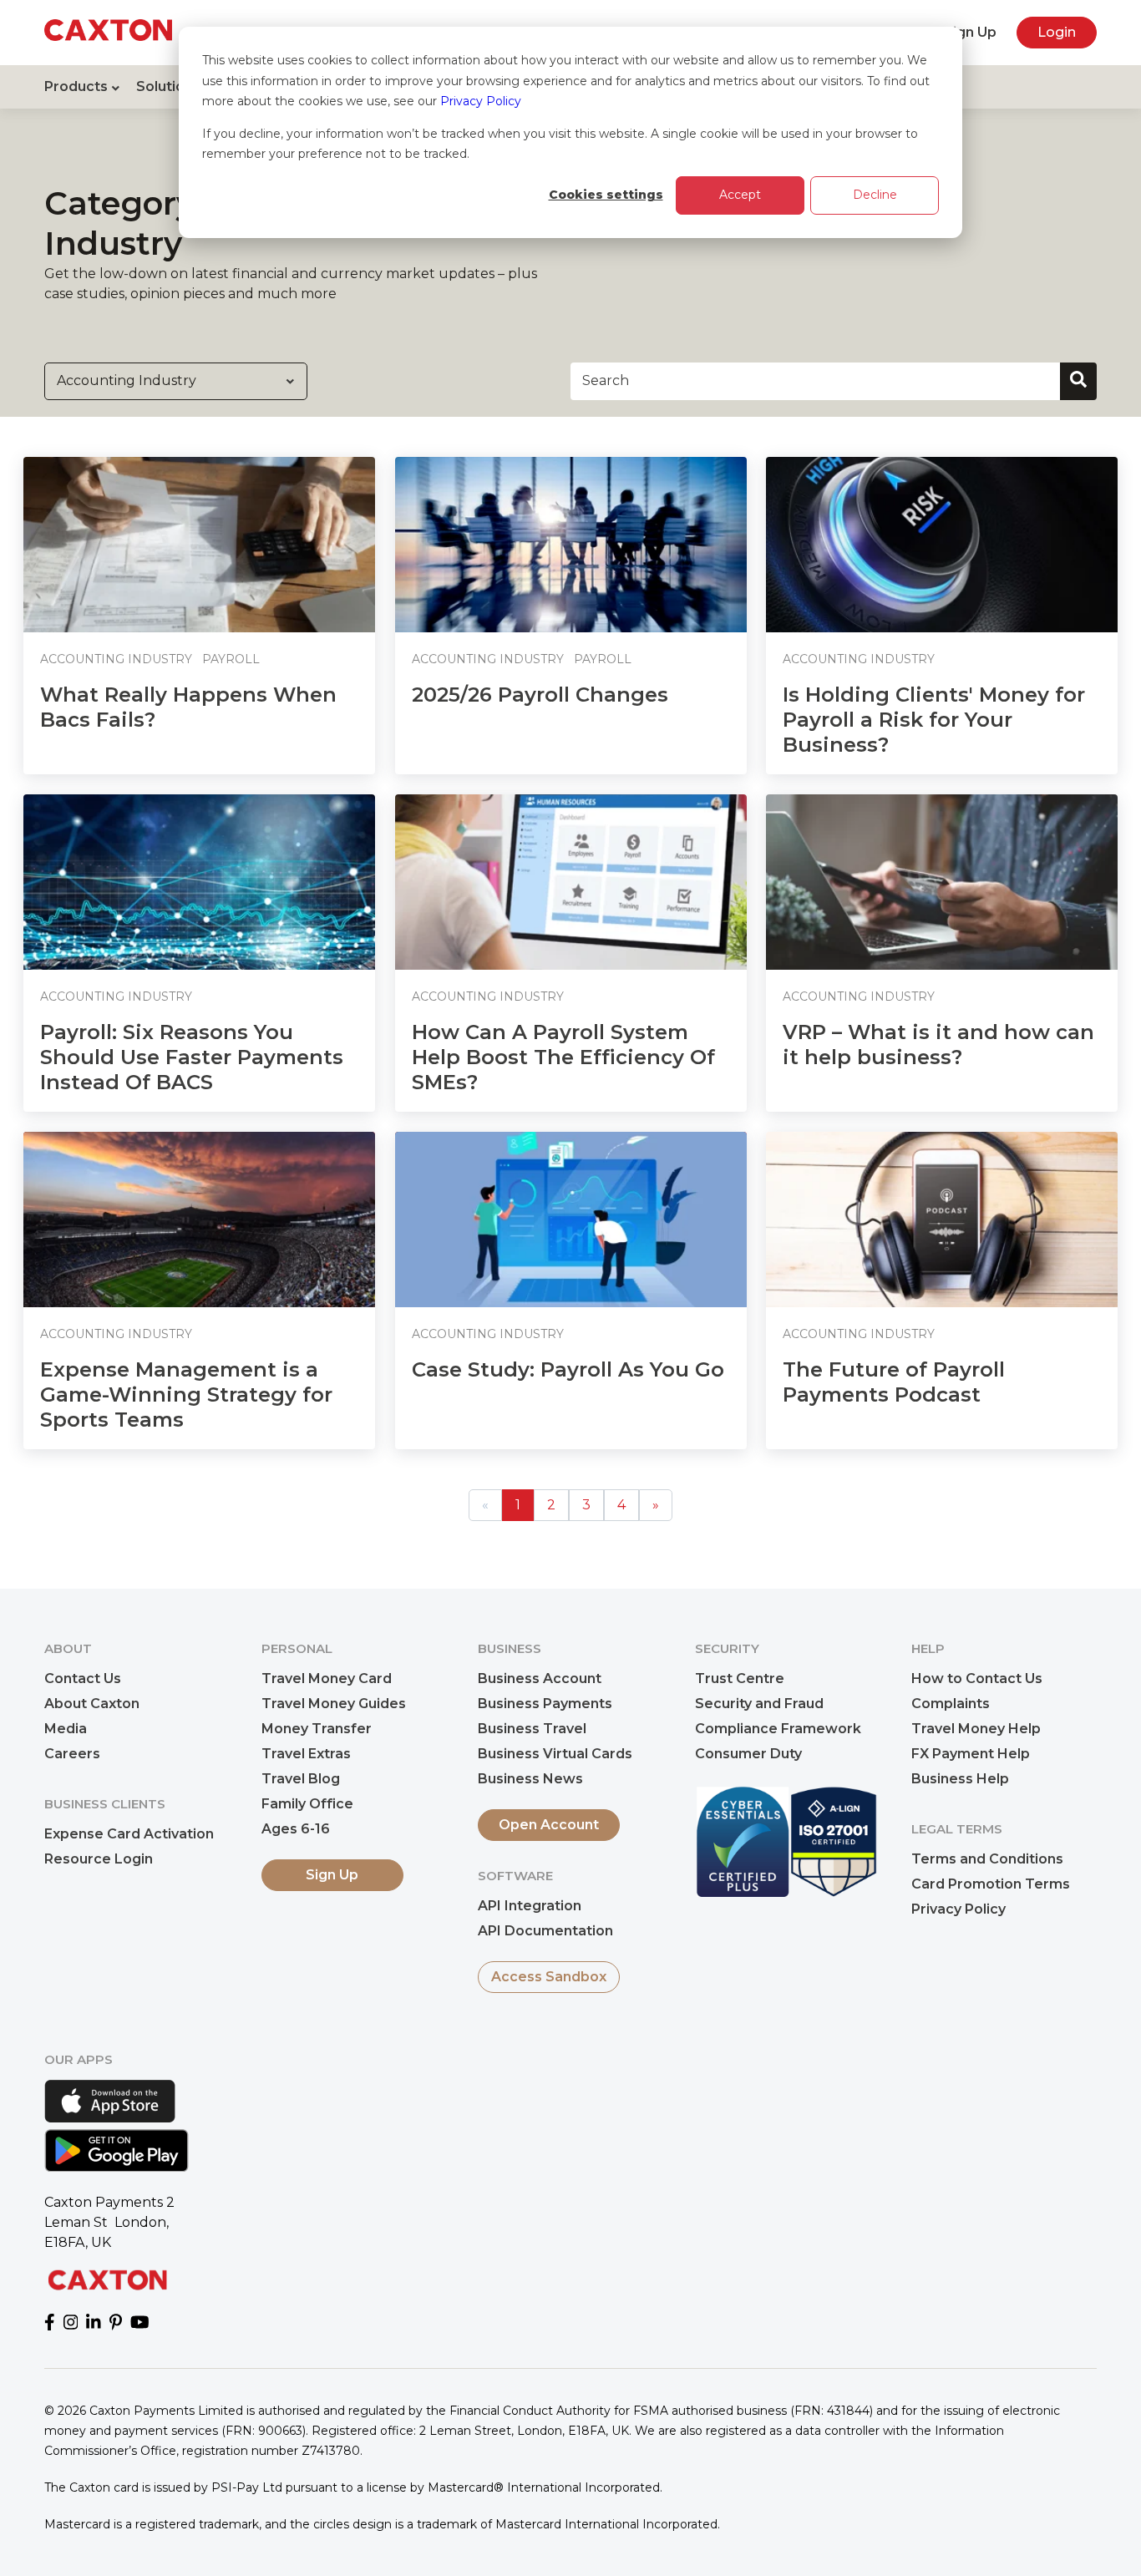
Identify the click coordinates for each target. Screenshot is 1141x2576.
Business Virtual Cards (555, 1754)
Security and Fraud (759, 1704)
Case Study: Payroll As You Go (568, 1369)
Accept (740, 195)
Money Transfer (317, 1729)
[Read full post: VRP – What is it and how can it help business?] (942, 882)
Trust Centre (740, 1678)
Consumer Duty (748, 1754)
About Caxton (92, 1704)
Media (66, 1729)
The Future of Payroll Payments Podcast (894, 1382)
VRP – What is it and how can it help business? (938, 1045)
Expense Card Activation (129, 1834)
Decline (875, 195)
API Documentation (545, 1931)
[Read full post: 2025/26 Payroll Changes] (571, 545)
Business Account (540, 1678)
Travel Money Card (327, 1678)
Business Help (960, 1779)
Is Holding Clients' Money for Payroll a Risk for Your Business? (934, 720)
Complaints (951, 1704)
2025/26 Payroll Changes (540, 695)
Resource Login (99, 1859)
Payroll (231, 659)
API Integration (530, 1906)
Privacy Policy (481, 101)
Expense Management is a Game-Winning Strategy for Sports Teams (186, 1394)
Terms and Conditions (987, 1859)
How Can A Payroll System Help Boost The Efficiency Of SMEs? (563, 1057)
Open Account (549, 1825)
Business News (530, 1779)
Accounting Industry (116, 659)
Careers (72, 1754)
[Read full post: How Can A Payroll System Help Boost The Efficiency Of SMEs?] (571, 882)
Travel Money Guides (334, 1704)
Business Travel (532, 1729)
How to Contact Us (977, 1678)
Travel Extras (306, 1754)
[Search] (1078, 381)
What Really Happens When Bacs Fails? (188, 707)
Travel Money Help (976, 1729)
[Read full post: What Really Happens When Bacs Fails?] (199, 545)
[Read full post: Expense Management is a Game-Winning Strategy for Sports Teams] (199, 1220)
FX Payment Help (971, 1754)
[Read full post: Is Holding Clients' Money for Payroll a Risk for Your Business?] (942, 545)
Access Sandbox (549, 1977)
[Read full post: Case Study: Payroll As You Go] (571, 1220)
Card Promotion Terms (991, 1884)
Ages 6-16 (296, 1829)
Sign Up (970, 32)
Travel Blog (301, 1779)
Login (1057, 32)
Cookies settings (606, 195)
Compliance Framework (778, 1729)
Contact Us (83, 1678)
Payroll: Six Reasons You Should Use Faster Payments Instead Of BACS (192, 1057)
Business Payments (545, 1704)
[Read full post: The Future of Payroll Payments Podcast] (942, 1220)
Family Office (307, 1804)
